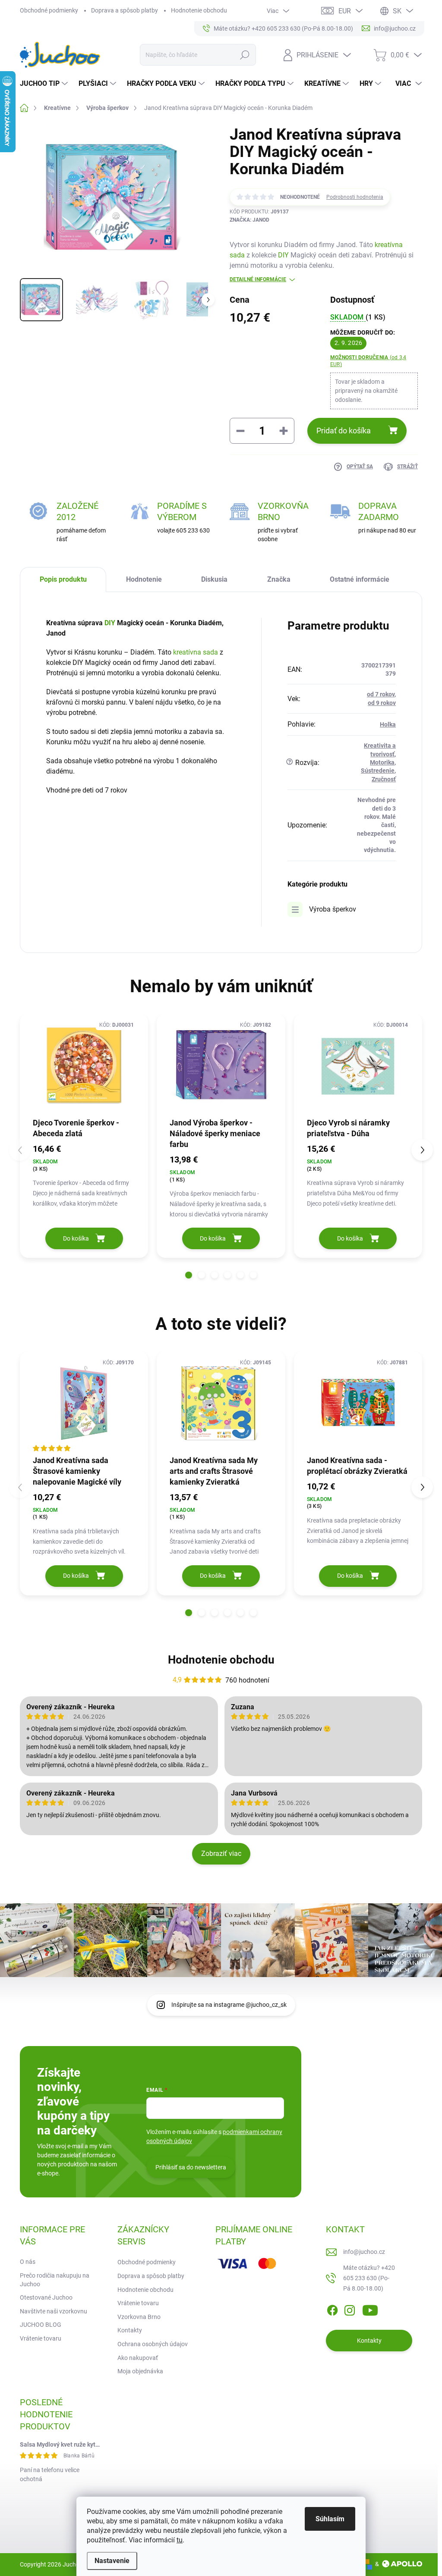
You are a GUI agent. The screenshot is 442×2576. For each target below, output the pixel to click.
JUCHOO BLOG (41, 2325)
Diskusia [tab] (214, 579)
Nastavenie (112, 2561)
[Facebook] (332, 2309)
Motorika (382, 762)
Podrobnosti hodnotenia (355, 197)
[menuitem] (45, 84)
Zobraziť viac (221, 1854)
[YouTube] (370, 2309)
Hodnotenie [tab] (144, 579)
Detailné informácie (258, 279)
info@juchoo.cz (364, 2252)
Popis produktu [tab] (63, 579)
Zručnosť (384, 779)
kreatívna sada (196, 652)
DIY (283, 255)
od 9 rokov (382, 703)
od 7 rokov (381, 694)
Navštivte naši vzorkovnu (54, 2311)
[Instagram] (350, 2309)
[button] (189, 1275)
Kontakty (130, 2330)
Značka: (249, 220)
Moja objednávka (140, 2371)
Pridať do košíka (344, 431)
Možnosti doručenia (368, 361)
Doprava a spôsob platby (125, 10)
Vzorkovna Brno (139, 2317)
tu (180, 2540)
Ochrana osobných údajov (153, 2344)
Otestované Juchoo (46, 2297)
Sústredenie (378, 771)
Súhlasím (330, 2519)
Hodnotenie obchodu (199, 10)
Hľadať (245, 55)
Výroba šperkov (333, 909)
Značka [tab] (279, 579)
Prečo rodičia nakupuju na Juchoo (55, 2280)
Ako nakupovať (138, 2358)
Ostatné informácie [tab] (360, 579)
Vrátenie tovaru (41, 2338)
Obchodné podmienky (49, 10)
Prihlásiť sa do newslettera (191, 2167)
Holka (388, 724)
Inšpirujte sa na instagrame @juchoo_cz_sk (229, 2005)
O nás (28, 2262)
